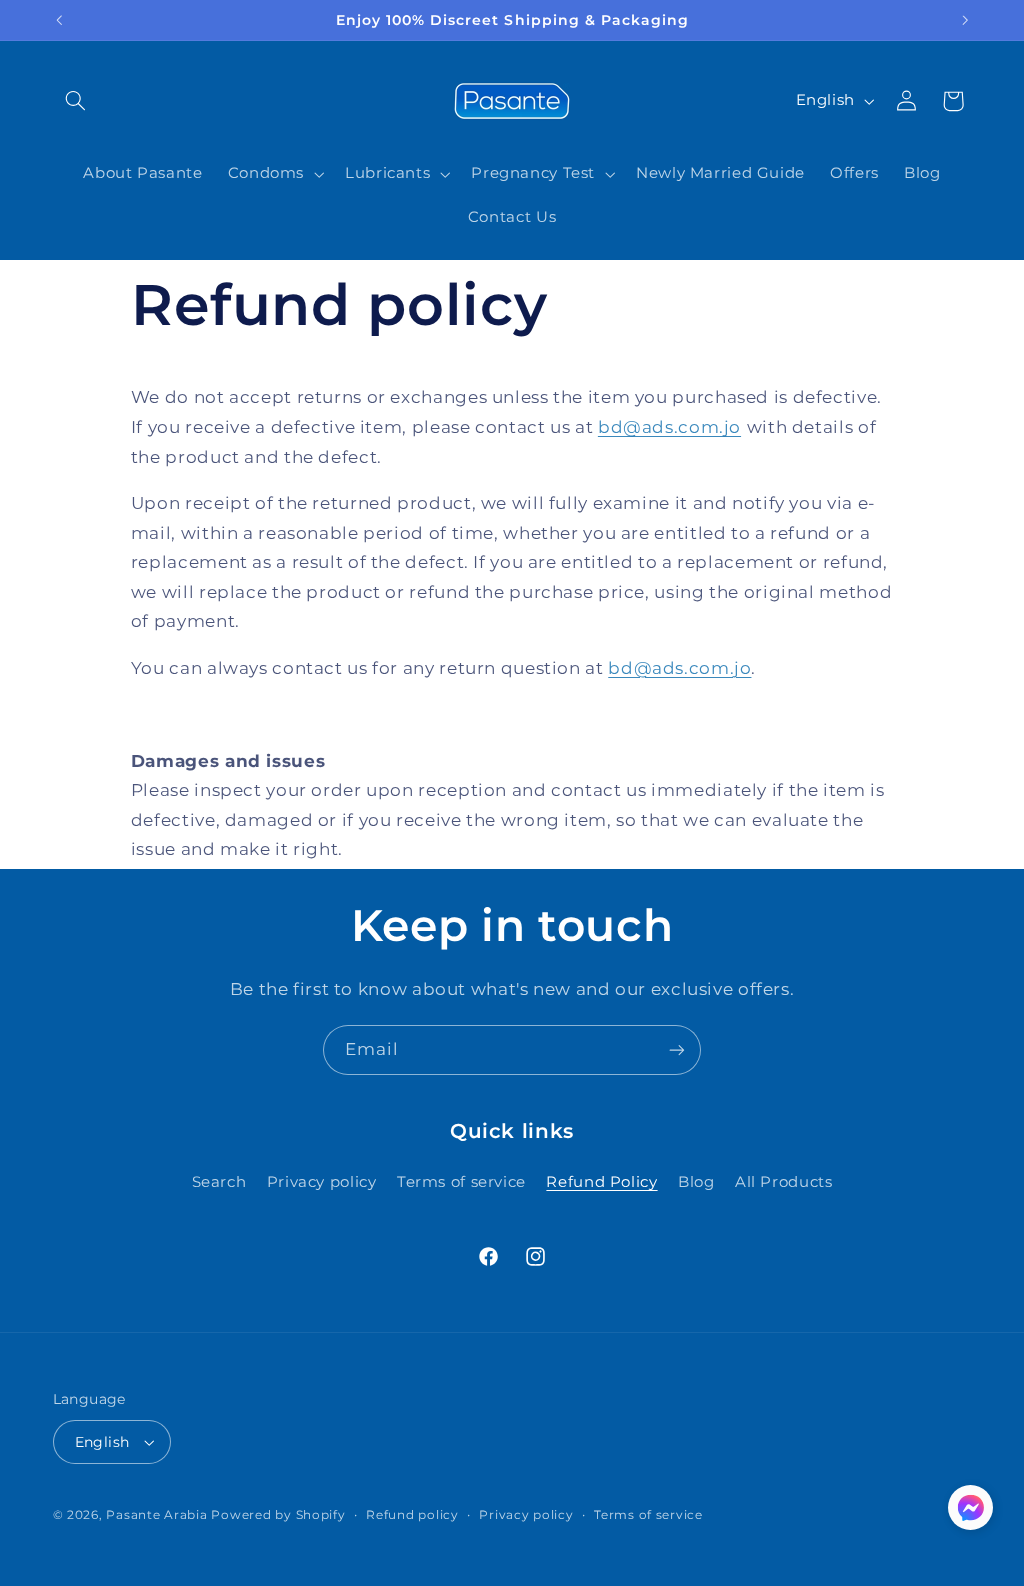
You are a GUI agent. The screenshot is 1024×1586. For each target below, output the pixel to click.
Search (219, 1182)
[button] (76, 101)
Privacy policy (322, 1182)
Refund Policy (601, 1182)
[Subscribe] (677, 1049)
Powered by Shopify (278, 1515)
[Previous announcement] (59, 20)
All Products (784, 1182)
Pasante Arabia (156, 1515)
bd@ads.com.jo (669, 427)
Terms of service (461, 1182)
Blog (696, 1182)
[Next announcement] (965, 20)
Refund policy (412, 1515)
